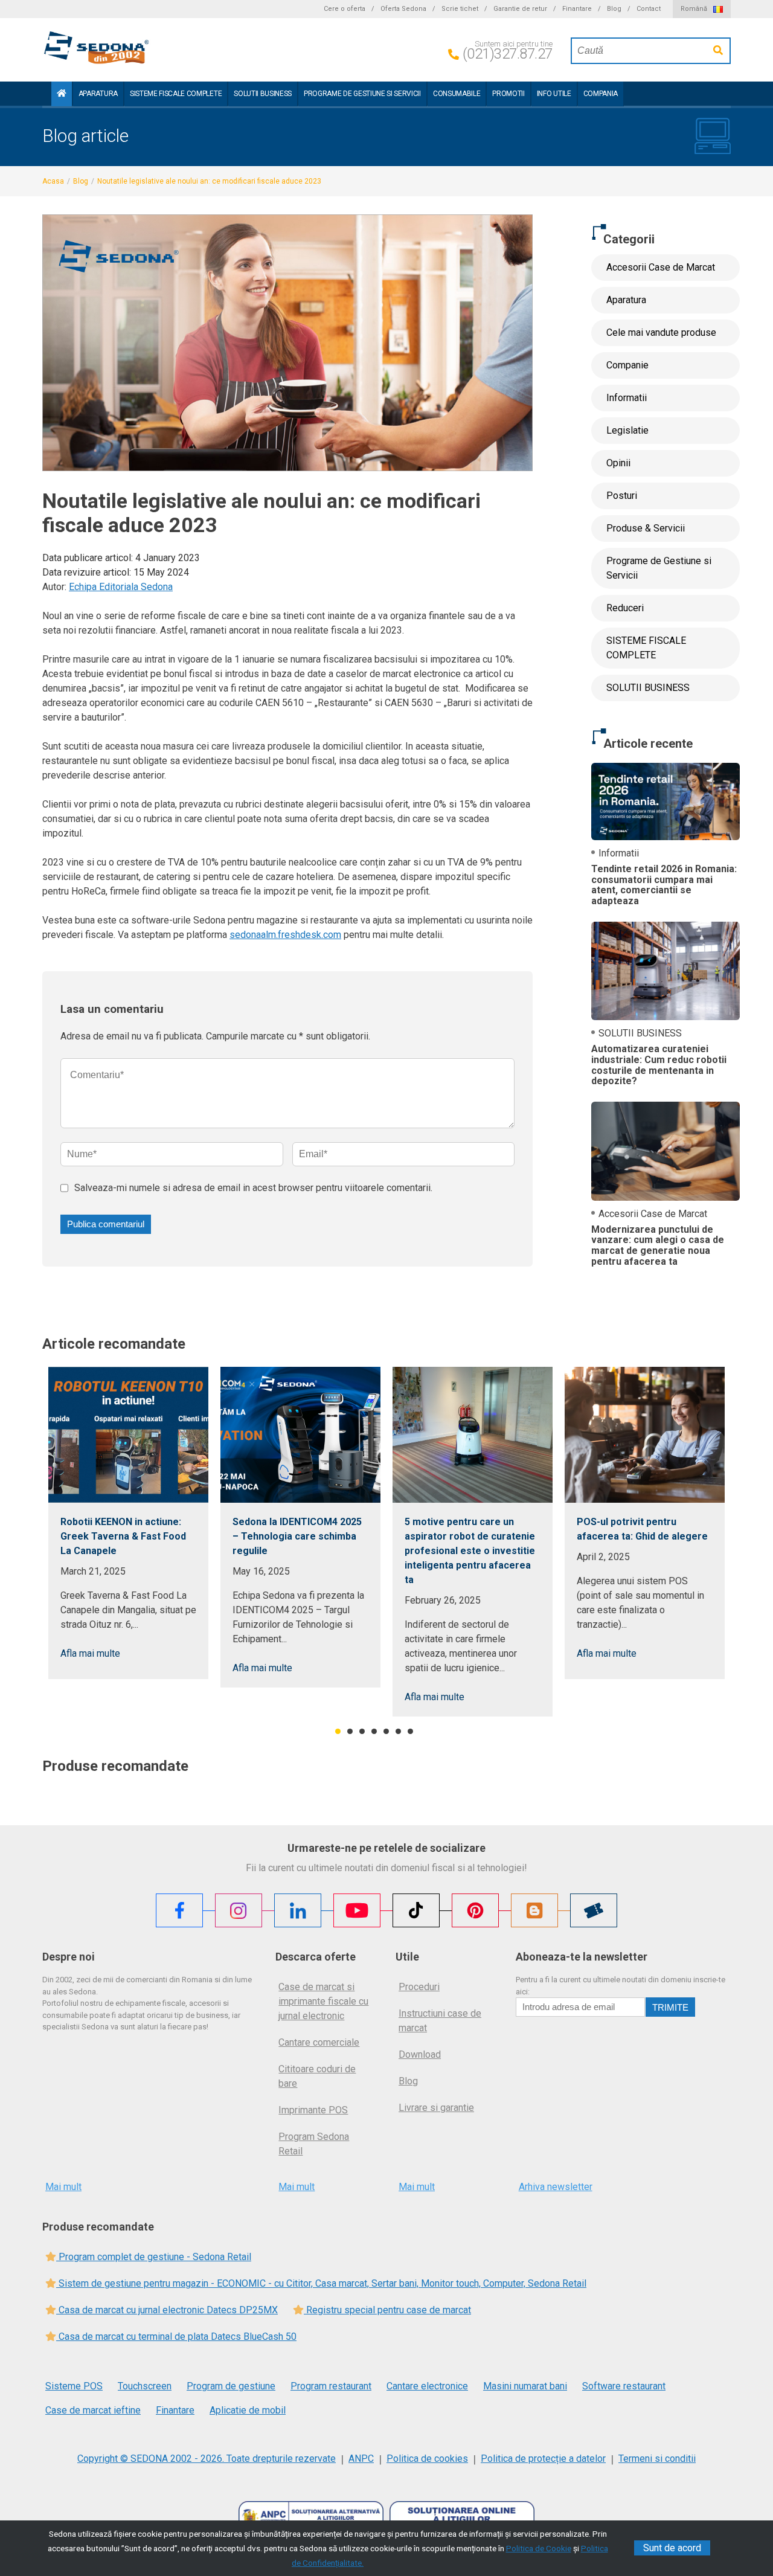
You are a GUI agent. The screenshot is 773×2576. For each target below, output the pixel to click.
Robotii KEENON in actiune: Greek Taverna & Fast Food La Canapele (123, 1536)
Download (420, 2054)
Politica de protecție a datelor (543, 2459)
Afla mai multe (90, 1653)
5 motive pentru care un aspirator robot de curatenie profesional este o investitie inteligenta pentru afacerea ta (470, 1551)
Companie (627, 365)
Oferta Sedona (403, 9)
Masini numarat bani (525, 2386)
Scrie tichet (460, 9)
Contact (649, 9)
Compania (601, 94)
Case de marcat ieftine (93, 2410)
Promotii (508, 94)
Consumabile (457, 94)
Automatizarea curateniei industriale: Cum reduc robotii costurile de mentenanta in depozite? (659, 1065)
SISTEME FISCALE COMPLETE (176, 94)
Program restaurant (331, 2386)
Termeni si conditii (657, 2459)
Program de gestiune (231, 2386)
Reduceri (625, 608)
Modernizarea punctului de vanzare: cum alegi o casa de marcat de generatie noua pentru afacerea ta (658, 1245)
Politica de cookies (427, 2459)
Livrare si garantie (436, 2108)
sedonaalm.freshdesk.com (285, 935)
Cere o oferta (345, 9)
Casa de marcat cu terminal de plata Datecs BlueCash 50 (176, 2337)
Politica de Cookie (539, 2548)
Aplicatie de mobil (248, 2410)
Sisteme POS (74, 2386)
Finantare (577, 9)
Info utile (554, 94)
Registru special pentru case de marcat (387, 2310)
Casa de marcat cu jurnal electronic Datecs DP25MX (167, 2310)
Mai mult (63, 2187)
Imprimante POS (313, 2110)
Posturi (622, 496)
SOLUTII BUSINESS (263, 94)
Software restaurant (624, 2386)
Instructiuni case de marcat (440, 2021)
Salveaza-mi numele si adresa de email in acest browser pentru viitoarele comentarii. (253, 1188)
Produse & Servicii (646, 528)
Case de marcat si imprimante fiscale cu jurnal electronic (323, 2001)
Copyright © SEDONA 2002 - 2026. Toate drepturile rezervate (207, 2459)
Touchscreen (145, 2386)
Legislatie (627, 430)
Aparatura (98, 94)
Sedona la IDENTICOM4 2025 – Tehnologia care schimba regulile (297, 1536)
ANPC (361, 2459)
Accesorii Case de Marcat (661, 267)
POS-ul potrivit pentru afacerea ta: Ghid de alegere (642, 1529)
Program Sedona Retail (314, 2144)
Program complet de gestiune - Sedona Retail (154, 2257)
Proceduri (419, 1987)
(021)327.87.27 (508, 54)
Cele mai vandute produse (661, 332)
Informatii (627, 398)
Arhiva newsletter (556, 2187)
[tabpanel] (128, 1523)
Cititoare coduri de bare (317, 2076)
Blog (614, 9)
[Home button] (62, 94)
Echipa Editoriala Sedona (121, 587)
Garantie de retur (520, 9)
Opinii (618, 463)
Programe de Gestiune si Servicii (362, 94)
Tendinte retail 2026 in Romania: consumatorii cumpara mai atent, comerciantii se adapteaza (664, 885)
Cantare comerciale (319, 2042)
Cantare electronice (427, 2386)
